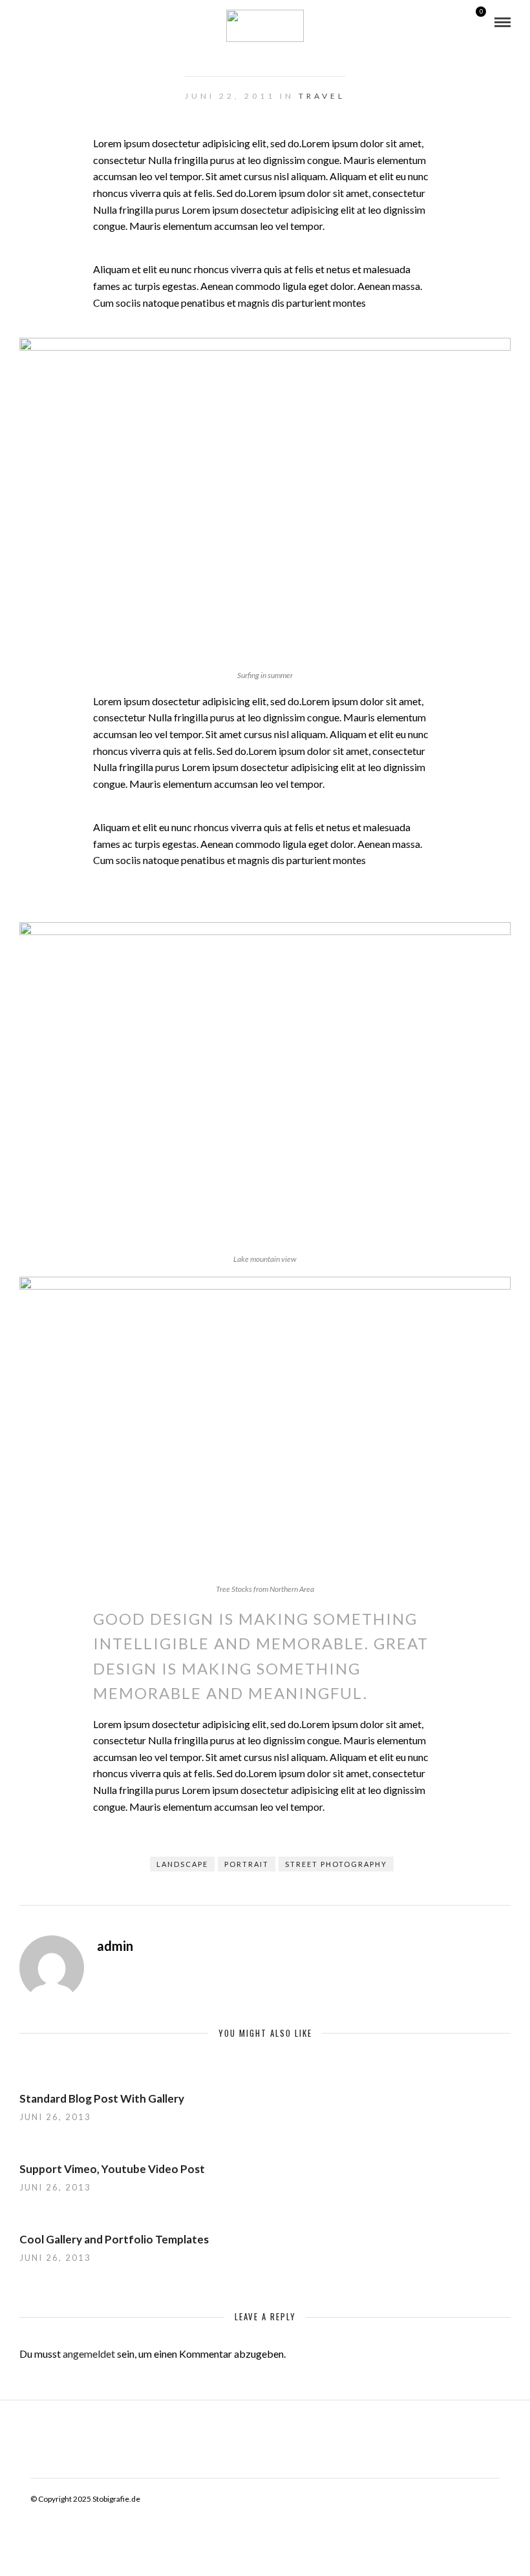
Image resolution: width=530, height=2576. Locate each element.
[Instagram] (41, 23)
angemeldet (89, 2354)
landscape (182, 1864)
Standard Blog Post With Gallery (102, 2098)
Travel (322, 96)
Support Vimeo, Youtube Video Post (112, 2169)
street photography (336, 1864)
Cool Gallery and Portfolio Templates (114, 2239)
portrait (247, 1864)
